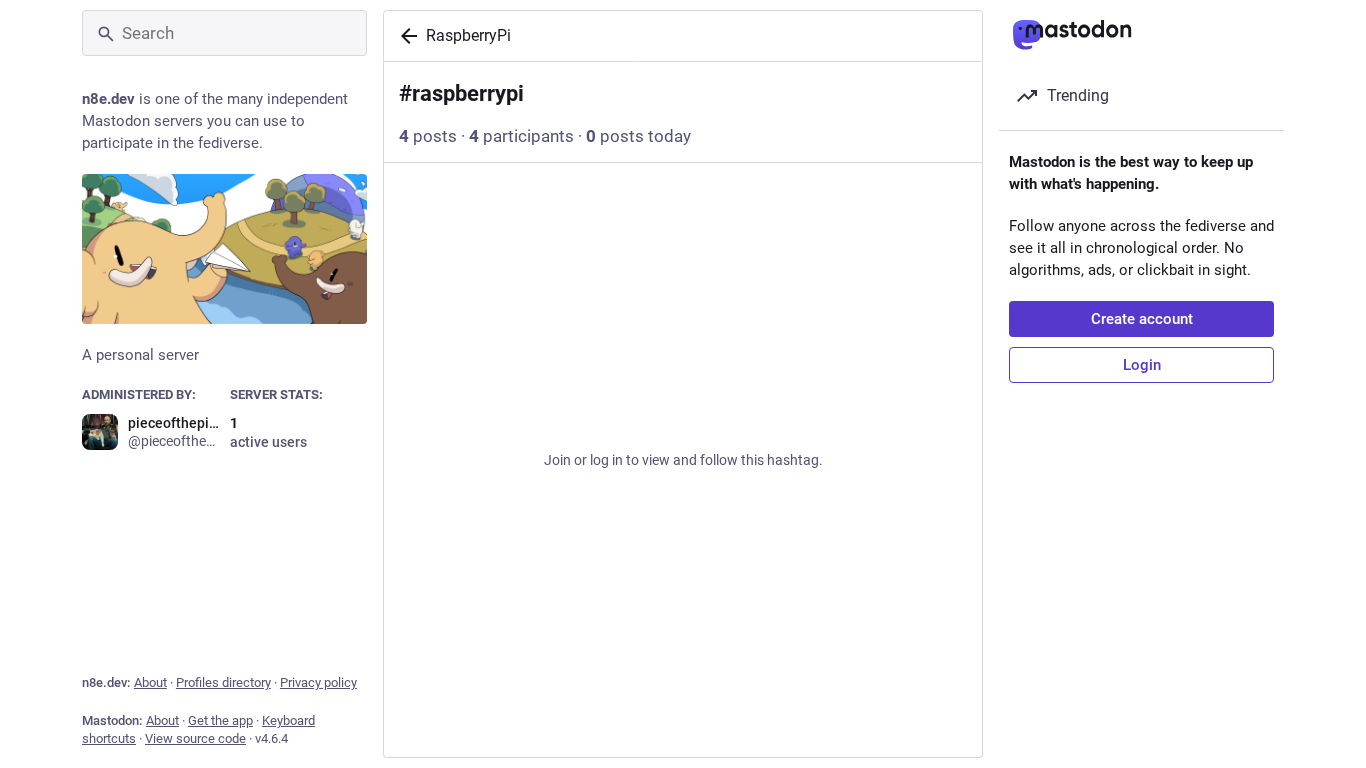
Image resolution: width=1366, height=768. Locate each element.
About (150, 682)
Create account (1142, 319)
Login (1142, 365)
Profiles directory (223, 682)
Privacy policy (318, 682)
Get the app (220, 720)
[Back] (405, 36)
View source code (195, 738)
